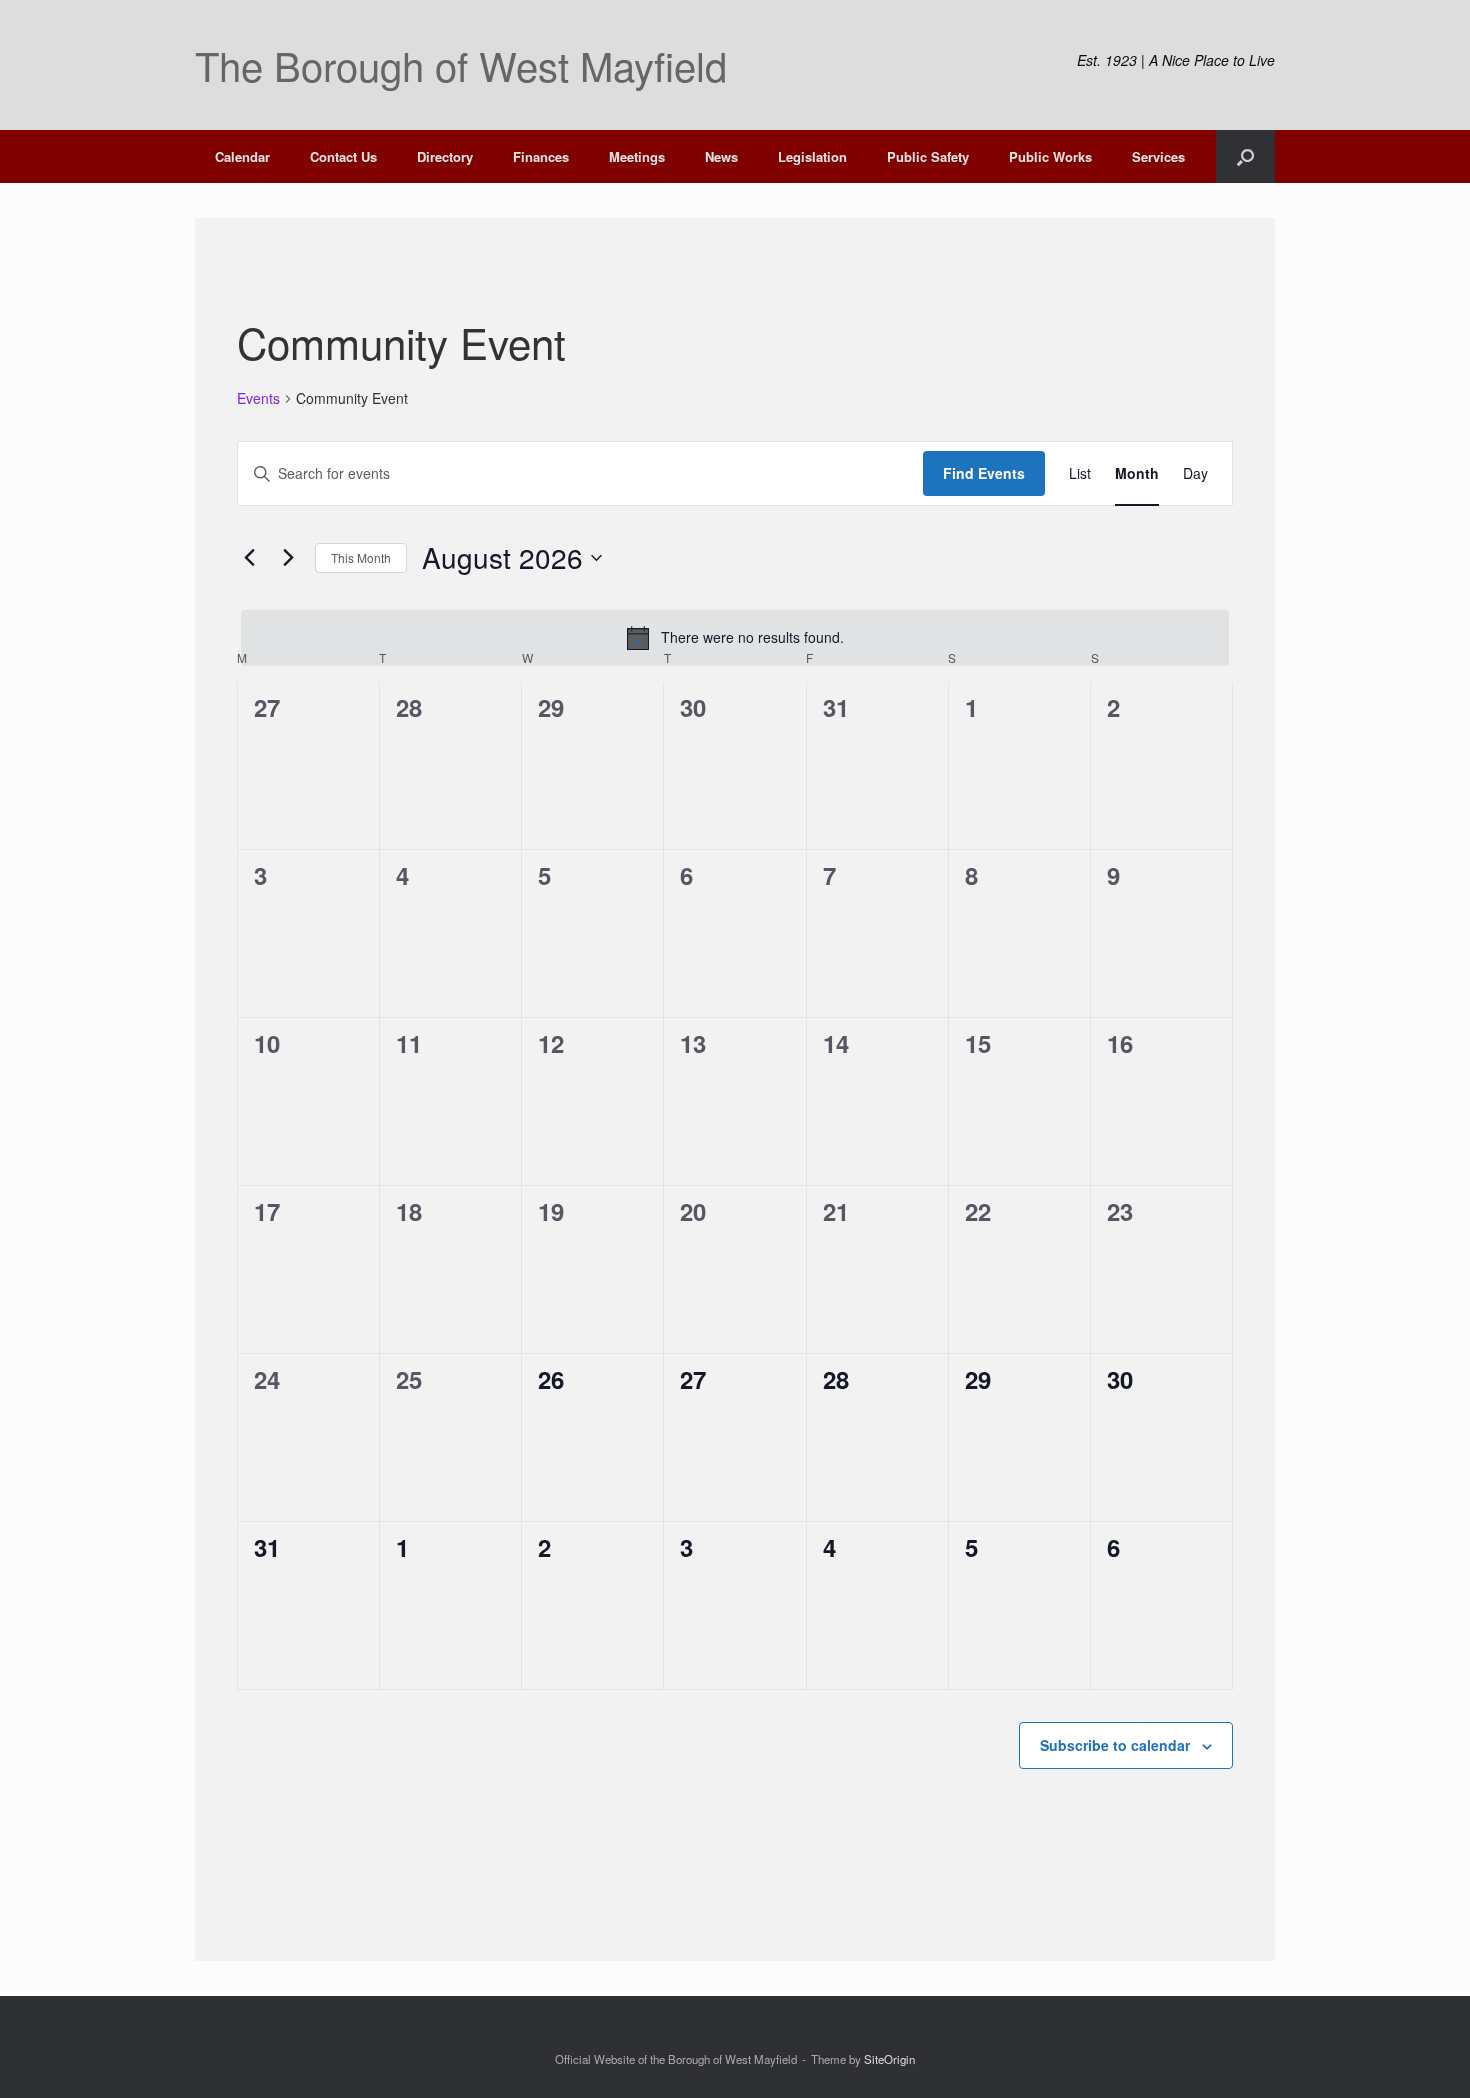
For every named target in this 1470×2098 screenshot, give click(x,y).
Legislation (812, 156)
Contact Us (343, 156)
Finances (541, 156)
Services (1158, 156)
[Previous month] (249, 558)
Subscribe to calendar (1115, 1745)
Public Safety (928, 156)
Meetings (637, 156)
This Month (361, 557)
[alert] (735, 638)
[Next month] (288, 558)
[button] (1245, 156)
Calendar (242, 156)
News (721, 156)
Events (258, 398)
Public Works (1050, 156)
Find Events (984, 473)
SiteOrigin (889, 2059)
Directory (445, 156)
